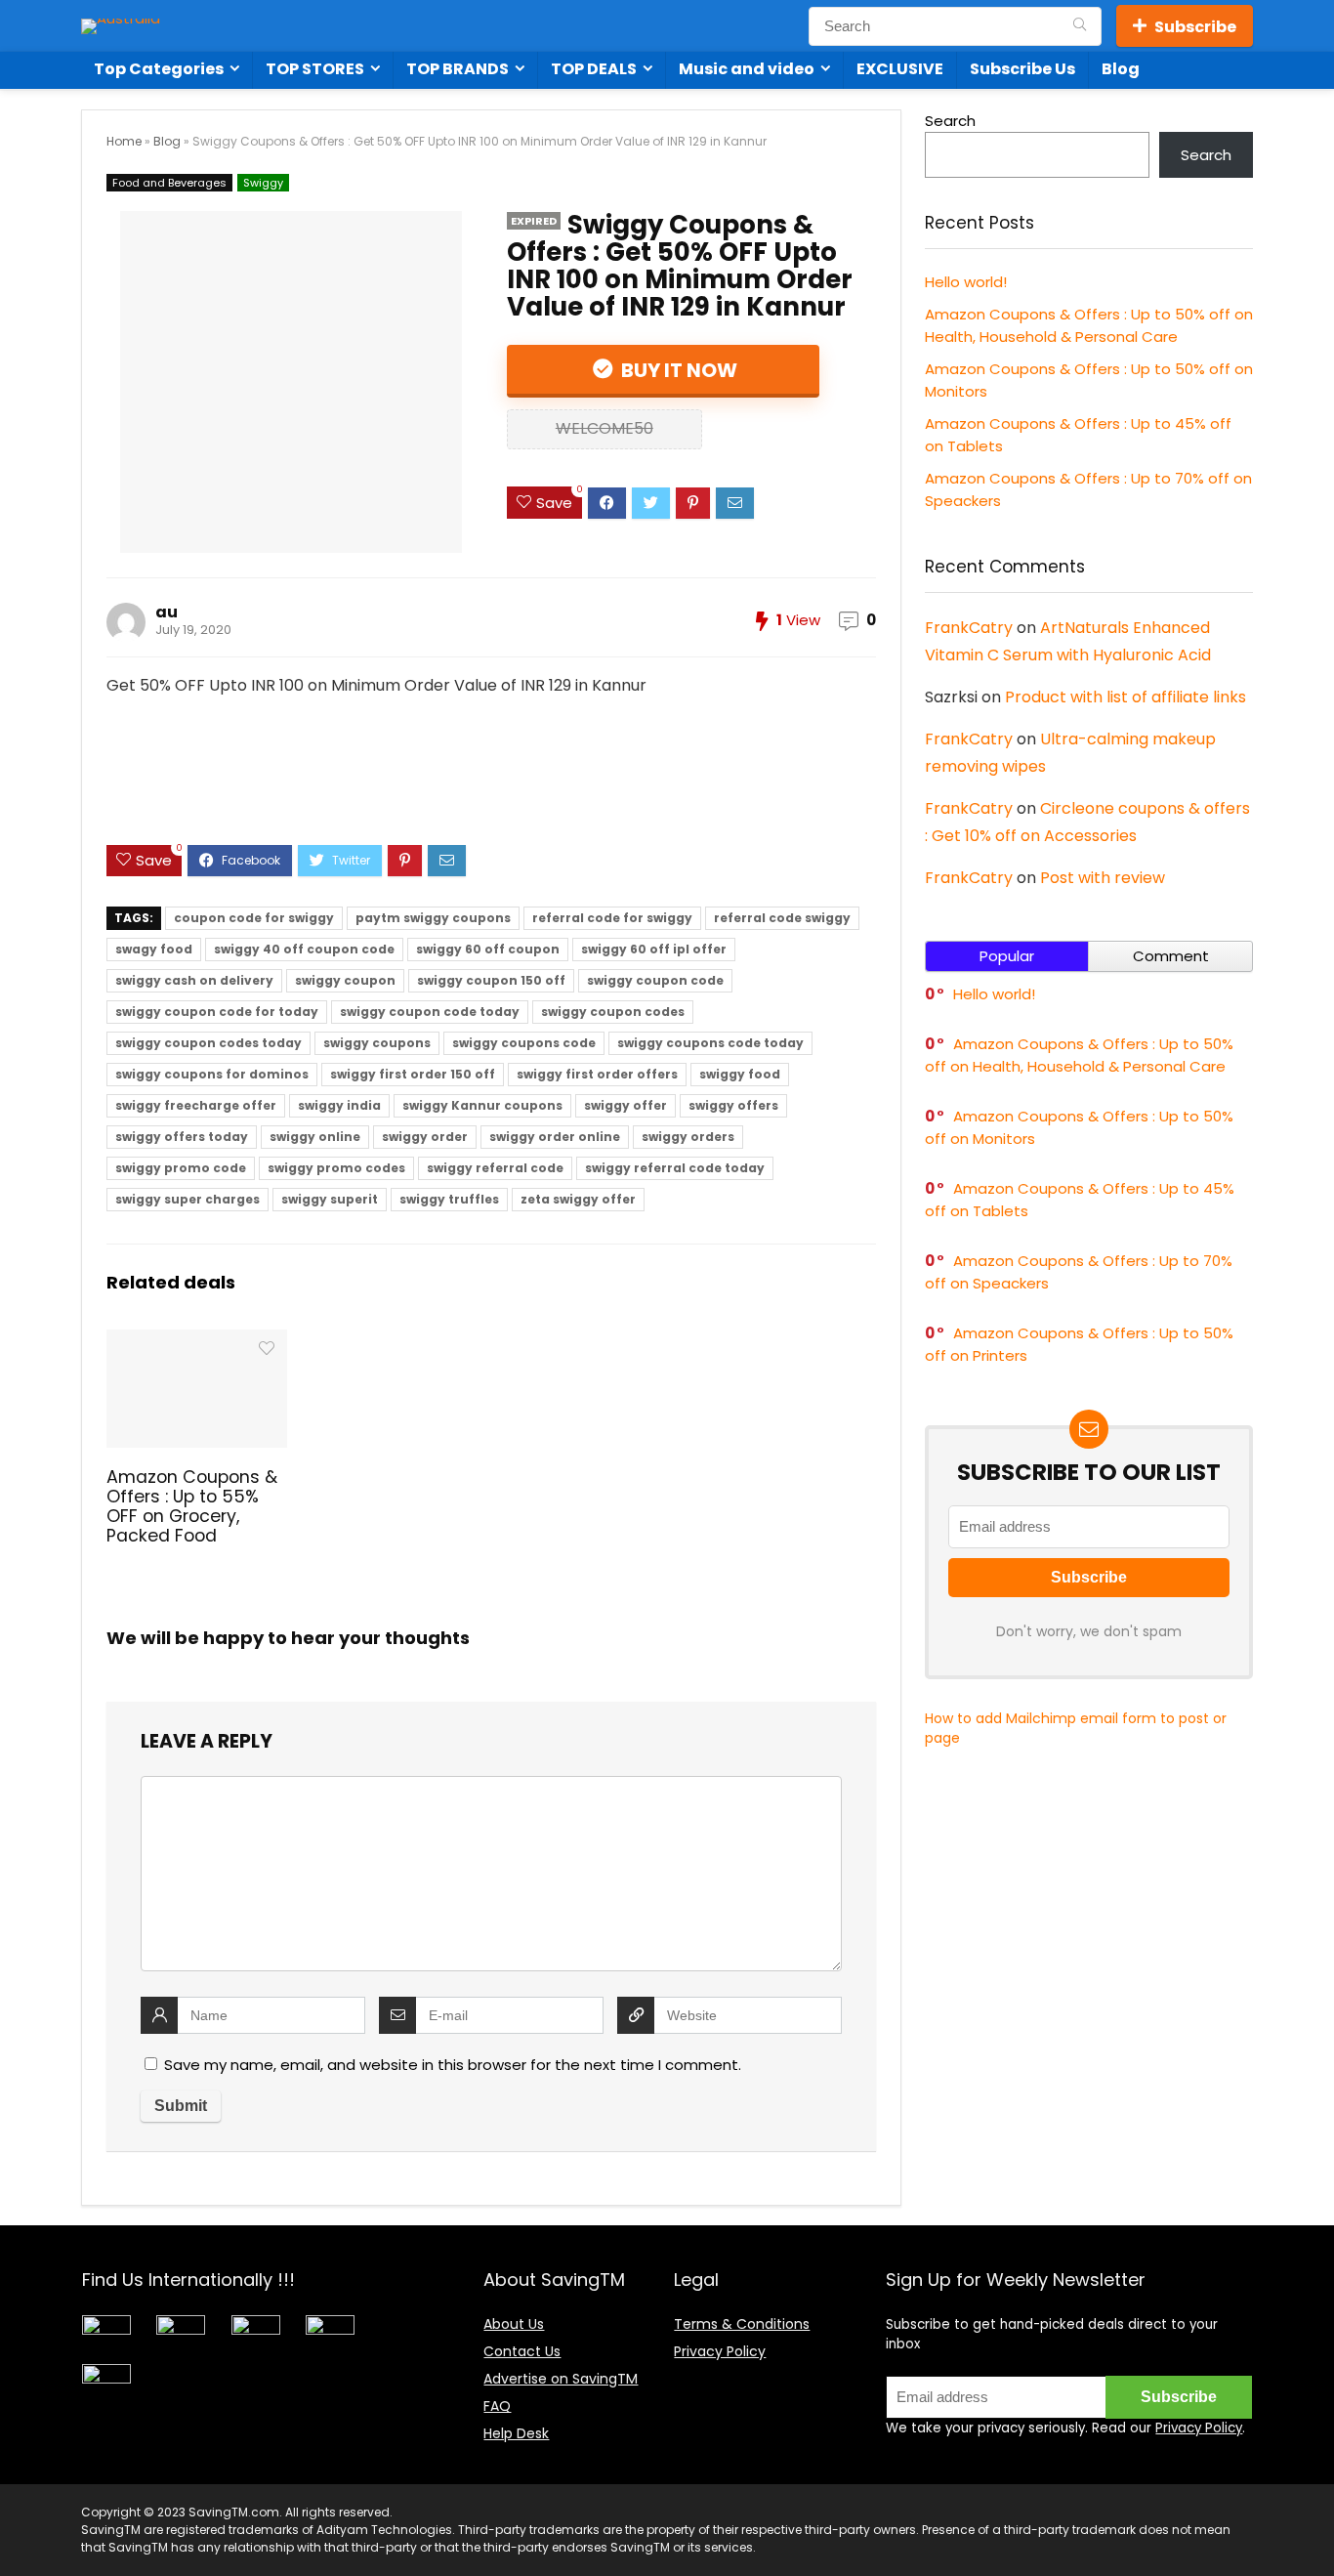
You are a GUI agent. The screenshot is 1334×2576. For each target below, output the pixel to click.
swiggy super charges (188, 1199)
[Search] (1080, 26)
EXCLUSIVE (900, 69)
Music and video (747, 69)
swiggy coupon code (655, 980)
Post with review (1103, 878)
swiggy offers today (182, 1137)
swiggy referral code (495, 1168)
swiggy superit (330, 1199)
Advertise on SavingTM (561, 2379)
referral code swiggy (782, 918)
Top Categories (159, 69)
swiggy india (339, 1105)
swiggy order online (555, 1137)
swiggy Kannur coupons (482, 1105)
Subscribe (1195, 27)
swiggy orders (688, 1137)
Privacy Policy (720, 2351)
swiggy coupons (377, 1043)
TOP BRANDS (458, 69)
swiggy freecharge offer (196, 1105)
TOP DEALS (594, 69)
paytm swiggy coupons (433, 918)
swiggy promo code (181, 1168)
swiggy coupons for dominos (212, 1074)
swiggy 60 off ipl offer (654, 949)
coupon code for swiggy (254, 918)
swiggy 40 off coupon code (304, 949)
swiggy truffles (449, 1199)
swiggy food (740, 1074)
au (167, 612)
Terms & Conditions (742, 2324)
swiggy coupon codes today (208, 1043)
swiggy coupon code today (430, 1012)
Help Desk (516, 2433)
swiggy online (315, 1137)
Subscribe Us (1022, 69)
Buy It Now (677, 370)
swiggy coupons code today (710, 1043)
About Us (514, 2324)
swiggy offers (733, 1105)
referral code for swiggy (612, 918)
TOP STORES (315, 69)
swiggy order (425, 1137)
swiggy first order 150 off (413, 1074)
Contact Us (522, 2351)
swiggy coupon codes (613, 1012)
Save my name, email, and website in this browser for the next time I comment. (453, 2065)
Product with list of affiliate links (1126, 697)
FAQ (497, 2406)
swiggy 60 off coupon (488, 949)
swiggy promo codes (336, 1168)
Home (124, 141)
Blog (1121, 69)
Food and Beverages (169, 183)
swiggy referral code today (675, 1168)
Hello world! (966, 282)
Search (950, 121)
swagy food (154, 949)
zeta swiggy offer (578, 1199)
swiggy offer (625, 1105)
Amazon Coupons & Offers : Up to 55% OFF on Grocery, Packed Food (192, 1506)
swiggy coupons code (524, 1043)
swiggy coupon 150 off (491, 980)
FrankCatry (969, 628)
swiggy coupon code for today (217, 1012)
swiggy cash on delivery (194, 980)
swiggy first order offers (597, 1074)
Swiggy (263, 183)
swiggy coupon (345, 980)
